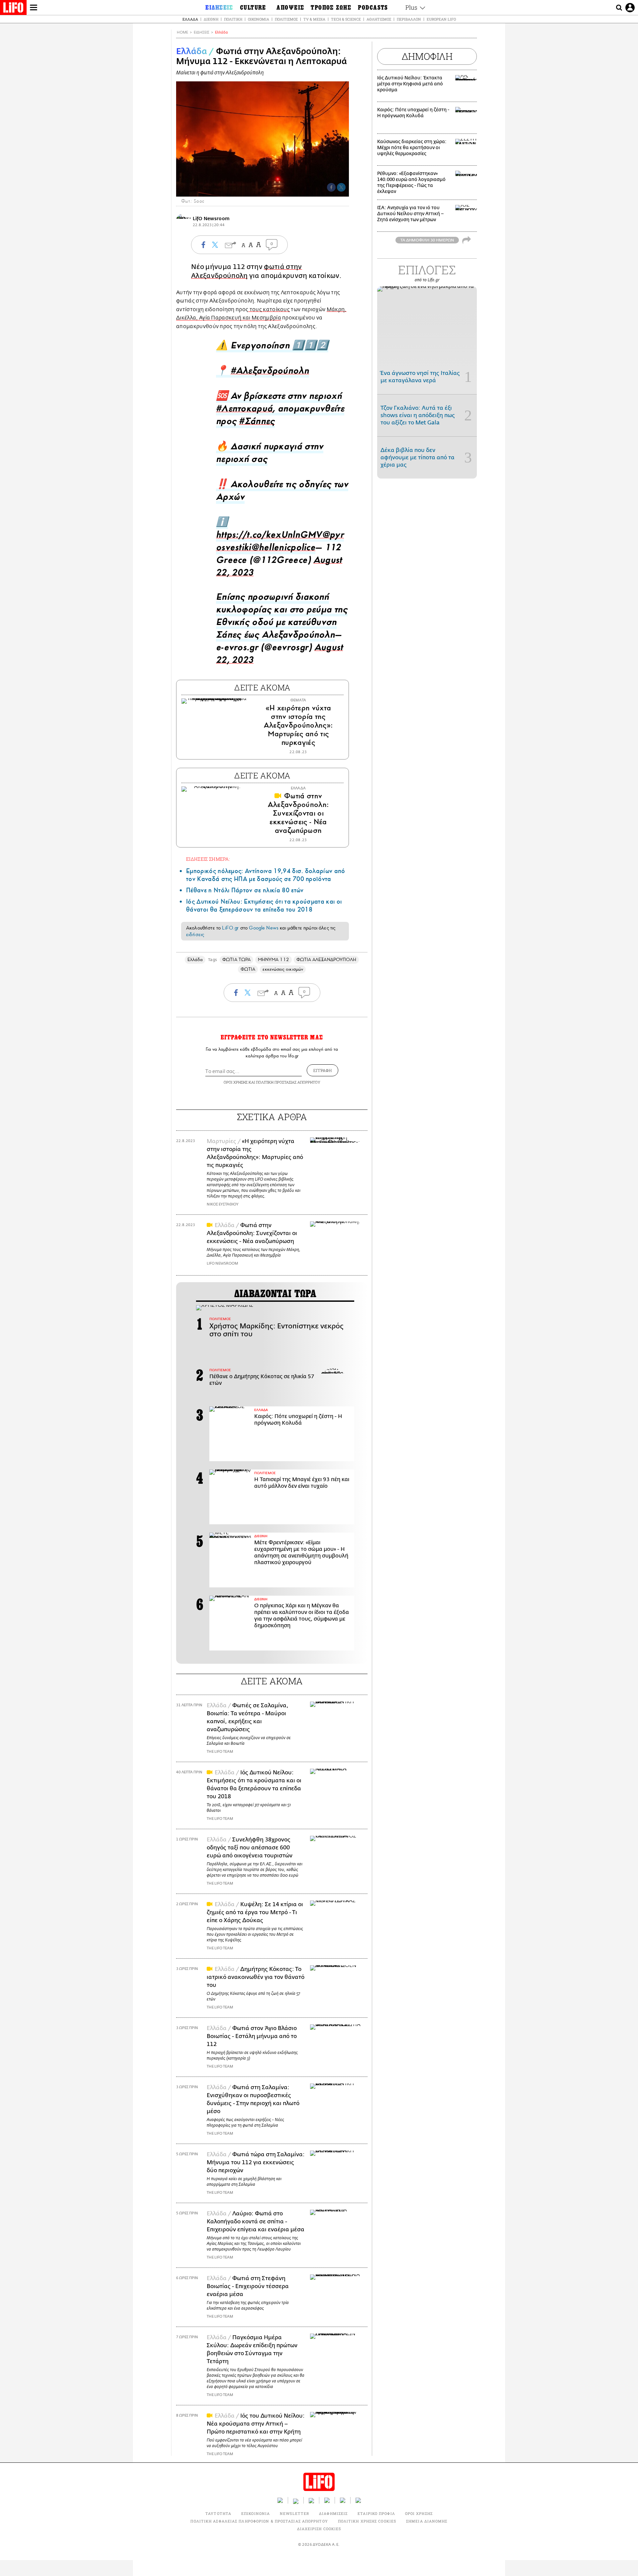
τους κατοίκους (269, 310)
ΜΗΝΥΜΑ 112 (273, 960)
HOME (182, 32)
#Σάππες (257, 423)
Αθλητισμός (379, 19)
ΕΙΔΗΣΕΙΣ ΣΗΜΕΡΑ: (208, 859)
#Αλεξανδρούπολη (270, 372)
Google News (264, 928)
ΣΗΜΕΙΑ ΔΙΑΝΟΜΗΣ (427, 2521)
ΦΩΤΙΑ (248, 969)
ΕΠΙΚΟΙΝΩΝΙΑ (256, 2513)
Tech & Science (346, 19)
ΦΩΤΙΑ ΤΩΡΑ (236, 960)
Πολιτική (233, 19)
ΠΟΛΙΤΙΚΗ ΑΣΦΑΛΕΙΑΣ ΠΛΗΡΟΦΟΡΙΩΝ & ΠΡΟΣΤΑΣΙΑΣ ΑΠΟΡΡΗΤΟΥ (259, 2521)
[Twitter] (341, 187)
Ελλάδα (190, 19)
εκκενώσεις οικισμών (283, 969)
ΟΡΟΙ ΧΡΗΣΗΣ (236, 1082)
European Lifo (441, 19)
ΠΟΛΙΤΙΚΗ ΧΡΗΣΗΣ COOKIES (367, 2521)
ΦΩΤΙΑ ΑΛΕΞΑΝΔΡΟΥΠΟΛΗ (326, 960)
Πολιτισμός (286, 19)
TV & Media (314, 19)
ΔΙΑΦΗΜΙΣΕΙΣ (333, 2513)
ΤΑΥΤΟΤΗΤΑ (218, 2513)
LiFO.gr (230, 928)
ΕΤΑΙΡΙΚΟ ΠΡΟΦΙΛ (376, 2513)
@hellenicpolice (283, 549)
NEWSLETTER (294, 2513)
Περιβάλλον (409, 19)
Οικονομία (259, 19)
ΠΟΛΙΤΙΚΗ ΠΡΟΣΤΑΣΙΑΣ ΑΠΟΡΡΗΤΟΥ (288, 1082)
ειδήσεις (195, 934)
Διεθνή (211, 19)
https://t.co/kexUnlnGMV (269, 536)
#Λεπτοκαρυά (244, 410)
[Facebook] (331, 187)
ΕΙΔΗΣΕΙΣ (202, 32)
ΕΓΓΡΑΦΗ (322, 1070)
